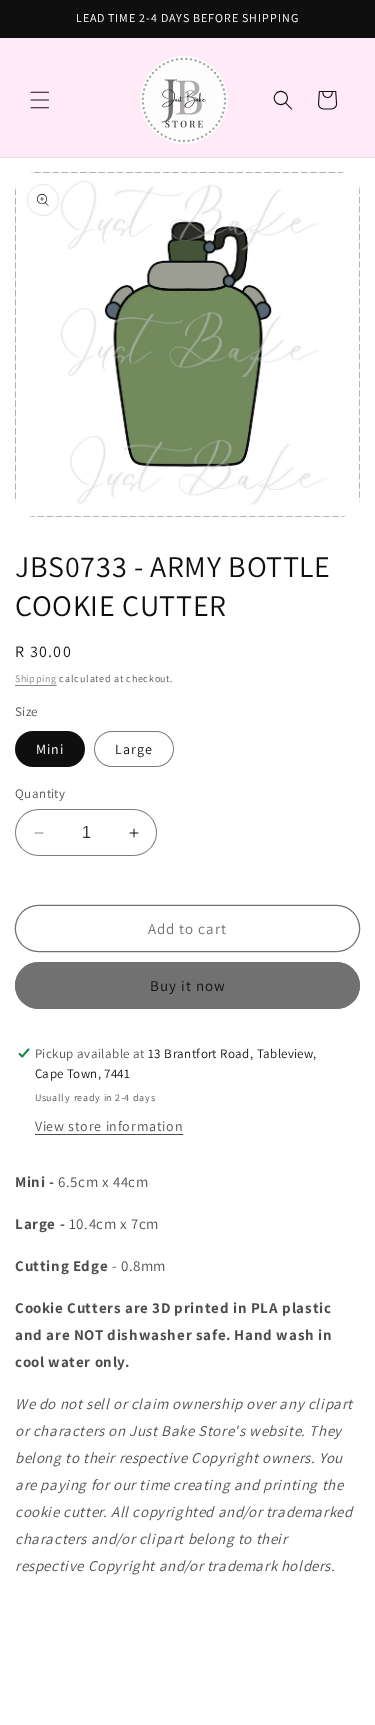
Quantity (40, 793)
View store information (109, 1126)
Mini (50, 749)
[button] (40, 100)
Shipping (36, 678)
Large (134, 749)
